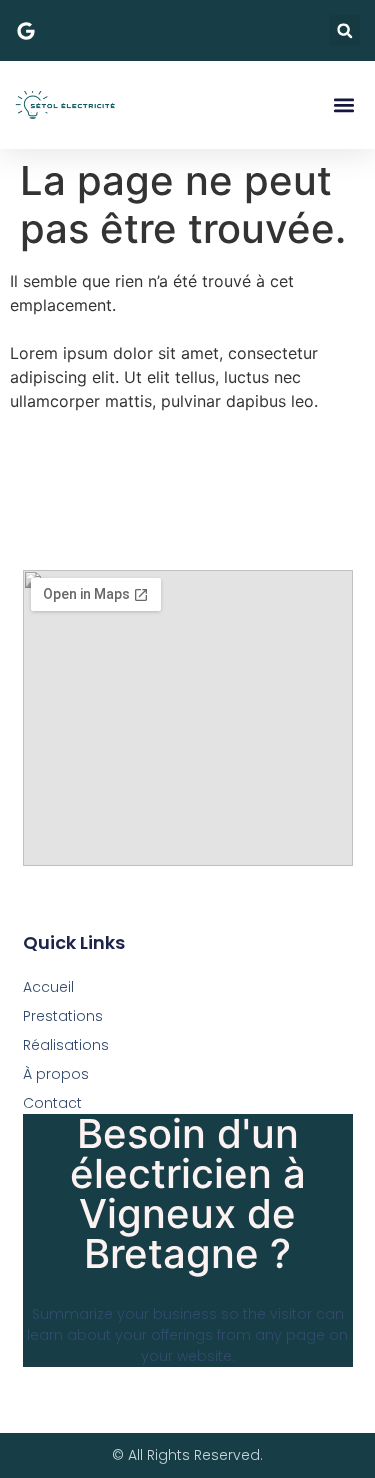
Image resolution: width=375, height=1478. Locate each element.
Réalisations (66, 1045)
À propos (56, 1074)
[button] (344, 30)
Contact (52, 1103)
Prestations (63, 1016)
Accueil (48, 987)
